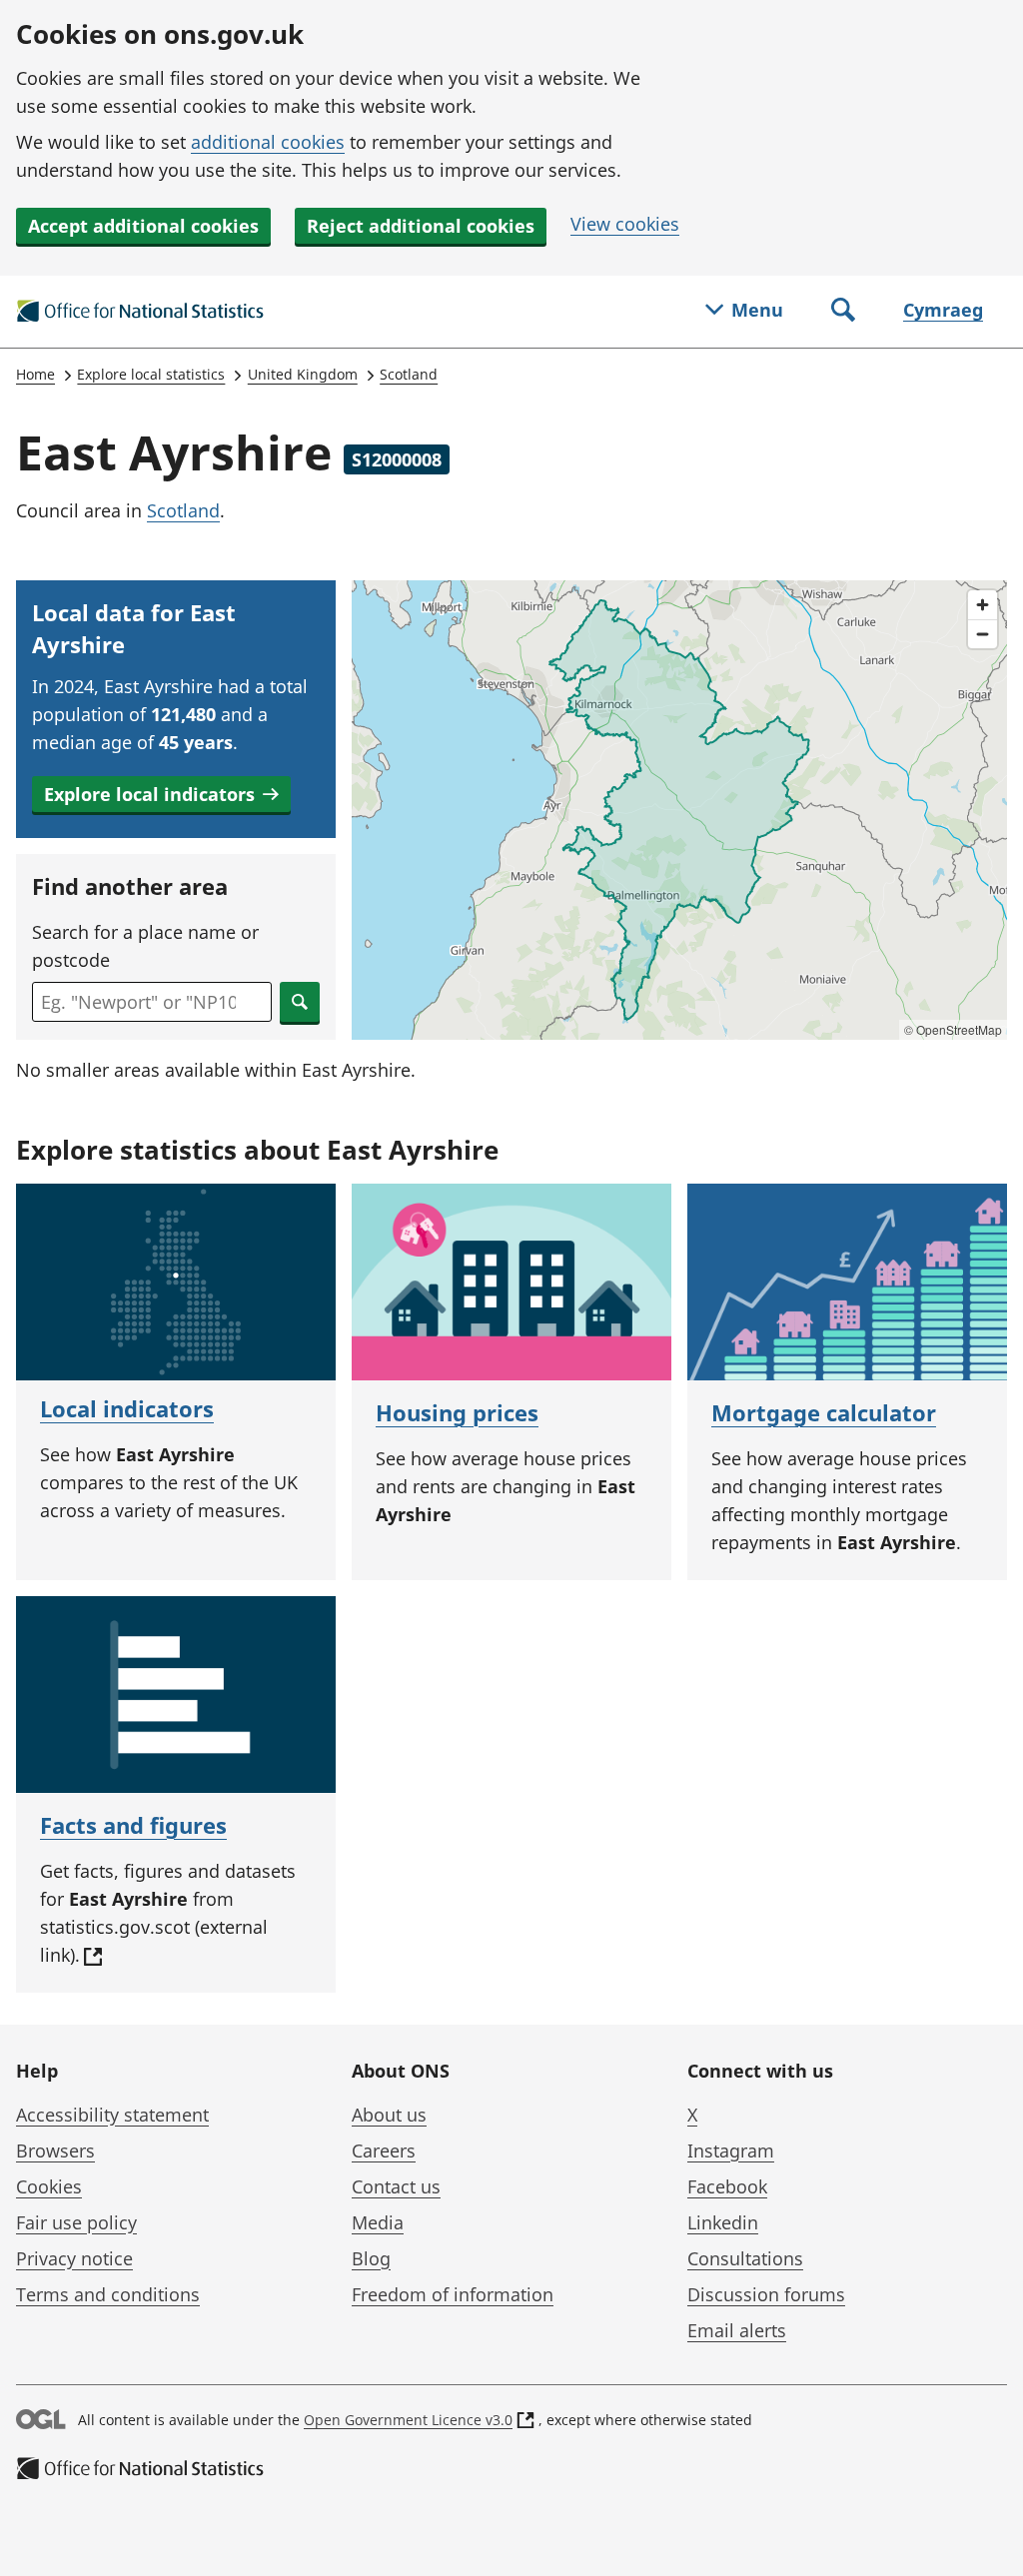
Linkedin (723, 2222)
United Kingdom (303, 374)
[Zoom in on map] (983, 605)
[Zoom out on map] (983, 634)
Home (35, 374)
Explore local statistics (151, 374)
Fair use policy (76, 2222)
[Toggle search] (843, 312)
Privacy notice (74, 2258)
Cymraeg (943, 310)
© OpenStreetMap (953, 1029)
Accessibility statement (112, 2115)
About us (389, 2115)
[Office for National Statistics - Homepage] (141, 312)
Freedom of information (453, 2294)
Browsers (55, 2150)
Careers (384, 2150)
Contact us (396, 2186)
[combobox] (152, 1002)
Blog (371, 2258)
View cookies (625, 224)
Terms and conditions (108, 2294)
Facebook (727, 2186)
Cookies (49, 2186)
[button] (161, 794)
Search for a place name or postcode (145, 946)
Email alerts (737, 2330)
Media (378, 2222)
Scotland (409, 374)
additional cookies (268, 142)
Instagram (731, 2150)
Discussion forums (766, 2294)
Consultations (745, 2258)
